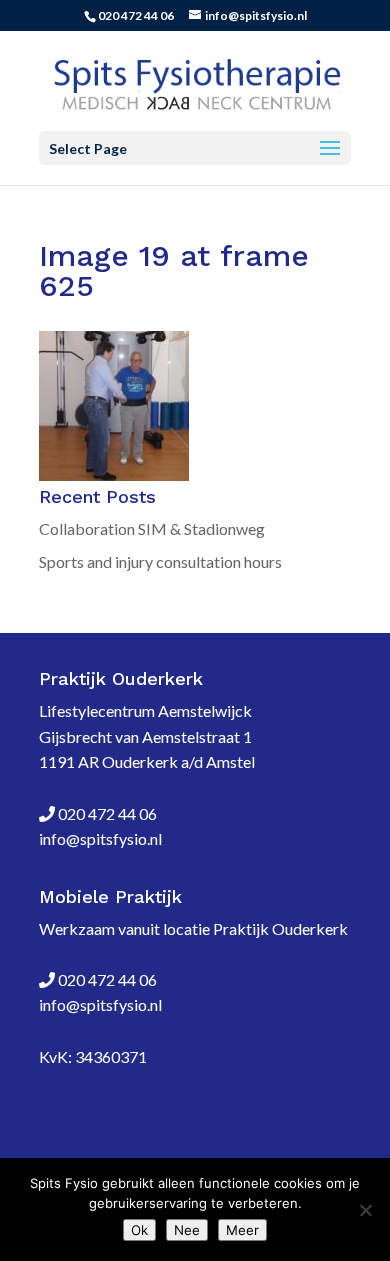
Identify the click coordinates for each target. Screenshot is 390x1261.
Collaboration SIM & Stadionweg (152, 528)
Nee (187, 1230)
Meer (242, 1230)
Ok (139, 1230)
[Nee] (365, 1210)
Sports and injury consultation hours (160, 561)
